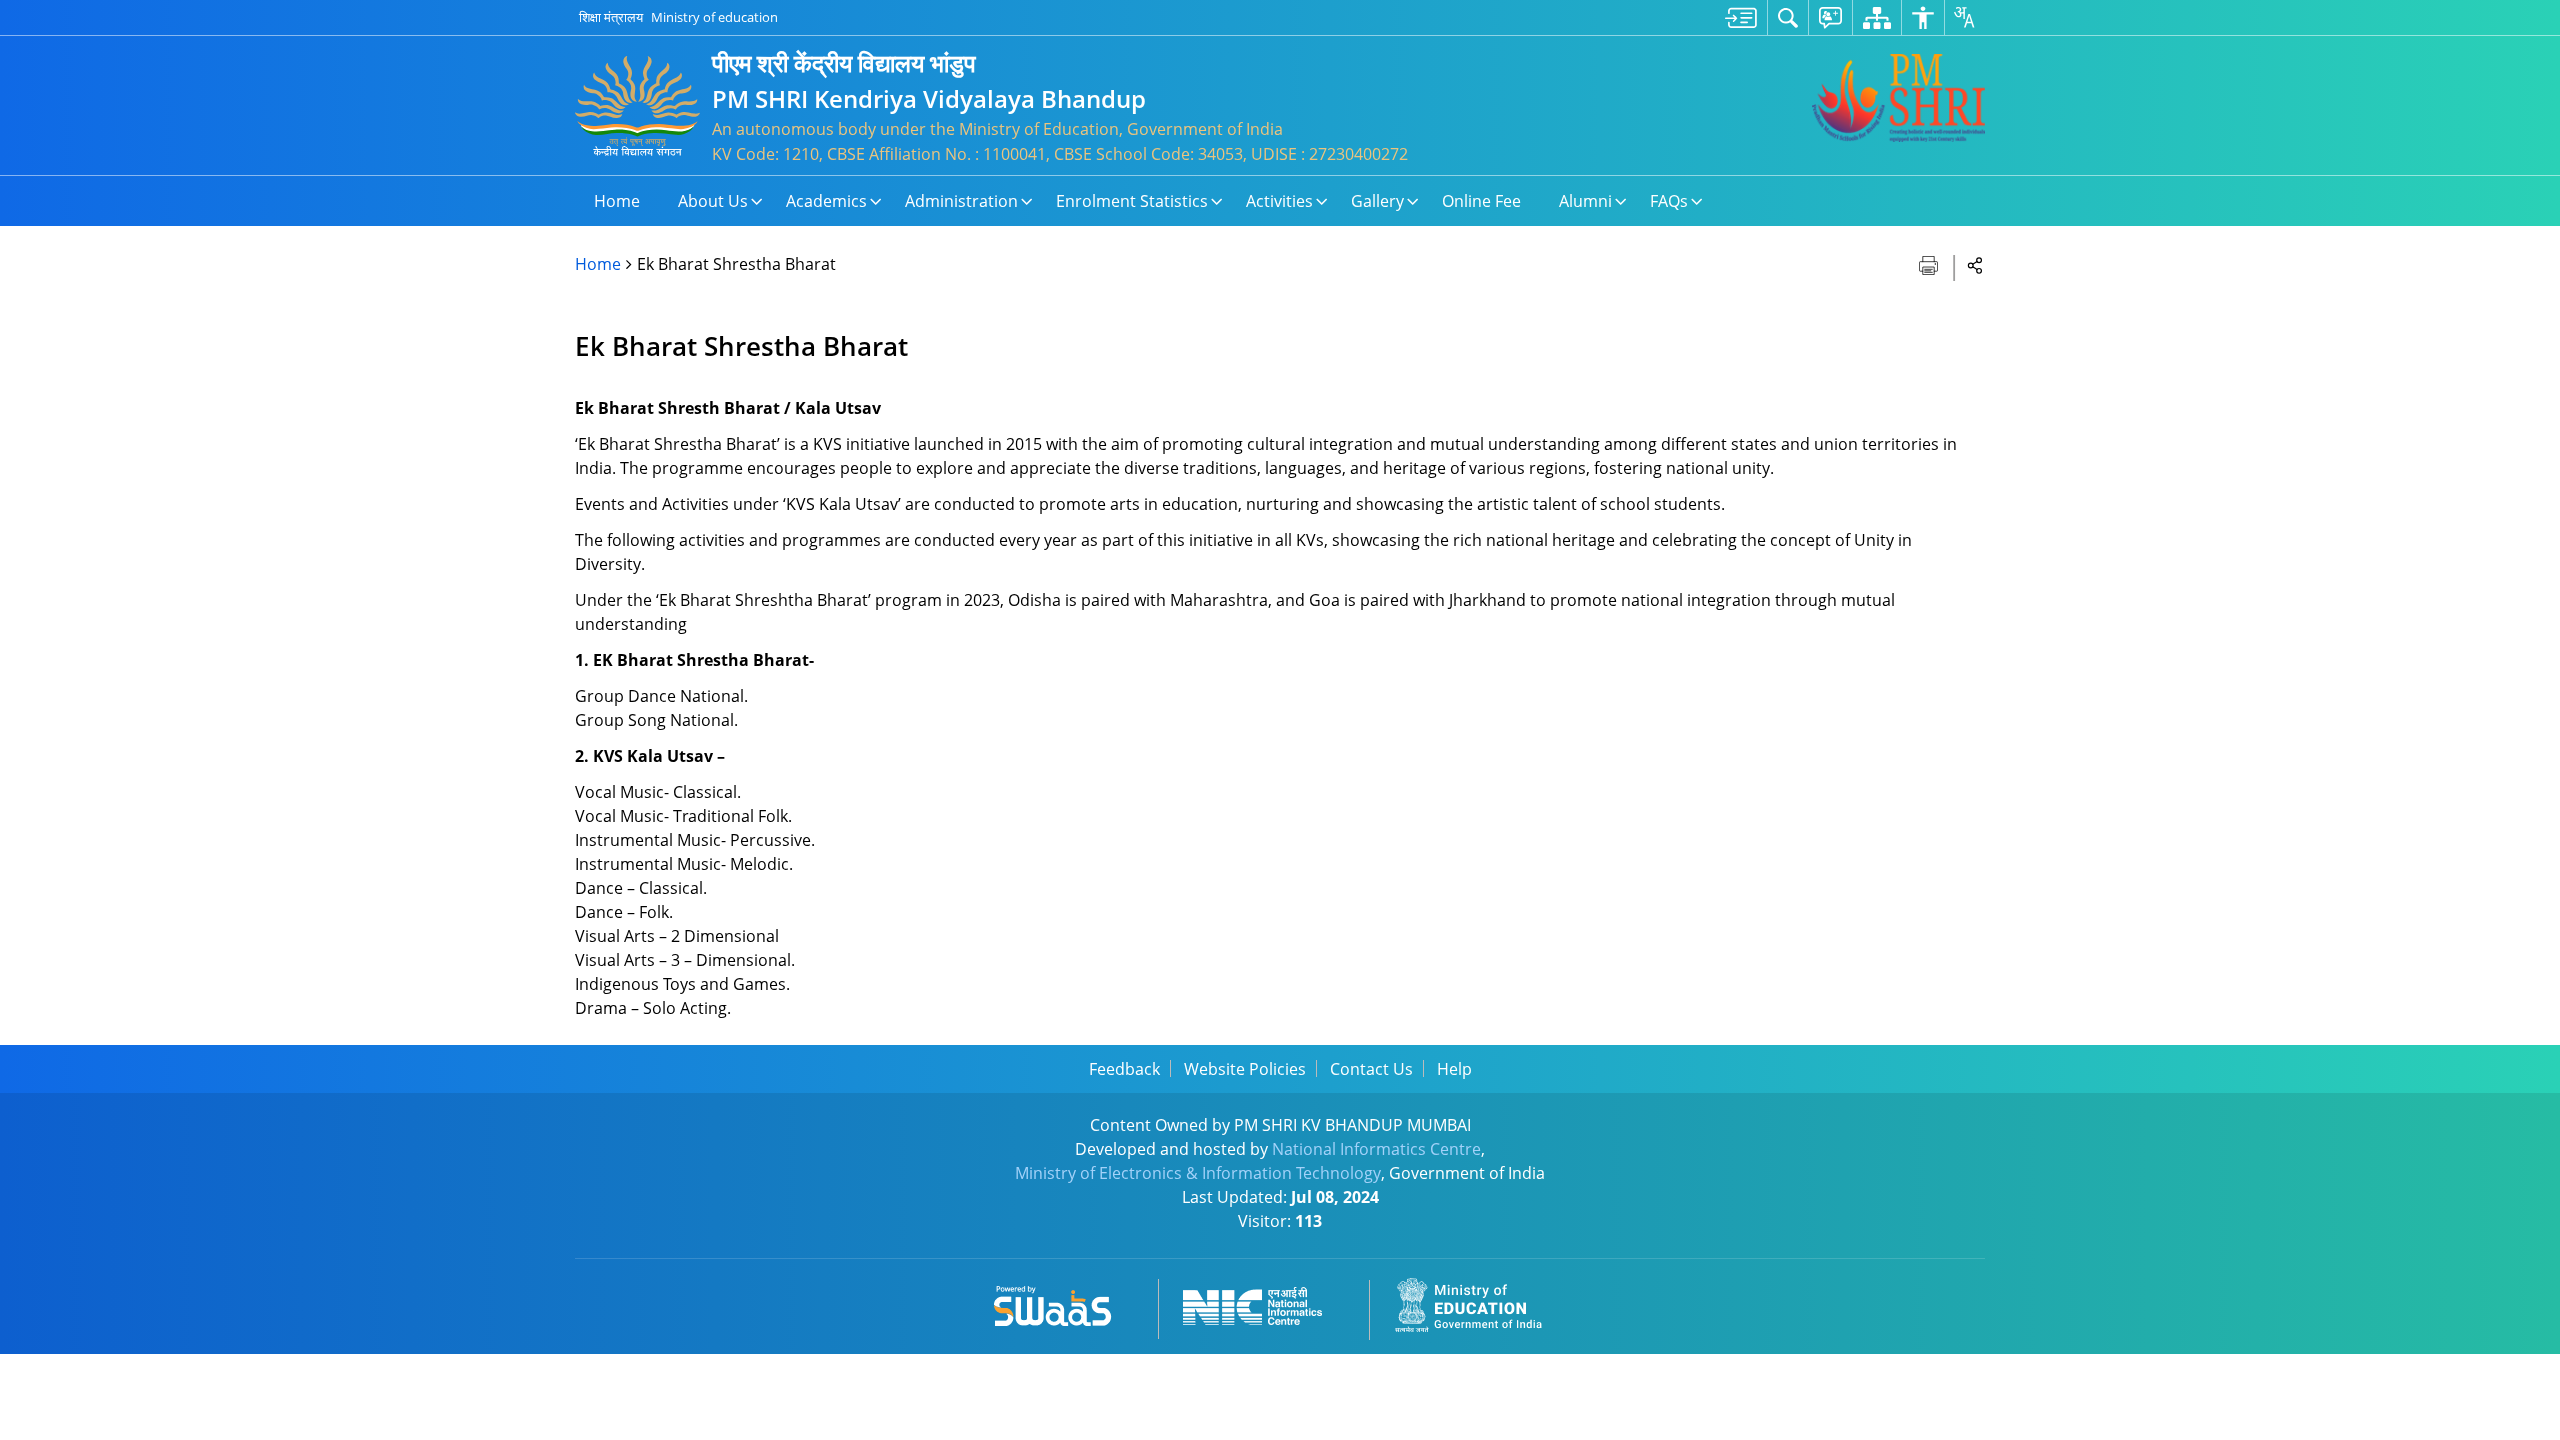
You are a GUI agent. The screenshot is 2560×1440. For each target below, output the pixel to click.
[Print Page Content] (1930, 263)
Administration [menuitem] (961, 201)
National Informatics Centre (1376, 1149)
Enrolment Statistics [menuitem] (1132, 201)
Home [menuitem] (617, 201)
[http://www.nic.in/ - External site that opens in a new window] (1264, 1302)
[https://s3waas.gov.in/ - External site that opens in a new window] (1064, 1302)
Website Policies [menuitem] (1245, 1069)
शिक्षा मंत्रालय (611, 17)
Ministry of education (714, 17)
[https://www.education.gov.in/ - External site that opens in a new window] (1480, 1302)
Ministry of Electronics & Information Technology (1198, 1173)
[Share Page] (1975, 264)
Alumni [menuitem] (1585, 201)
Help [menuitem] (1454, 1069)
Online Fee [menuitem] (1481, 201)
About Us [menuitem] (713, 201)
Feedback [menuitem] (1124, 1069)
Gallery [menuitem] (1377, 201)
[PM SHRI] (1898, 98)
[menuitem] (1741, 17)
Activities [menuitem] (1279, 201)
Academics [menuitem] (826, 201)
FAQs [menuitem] (1669, 201)
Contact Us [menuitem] (1371, 1069)
